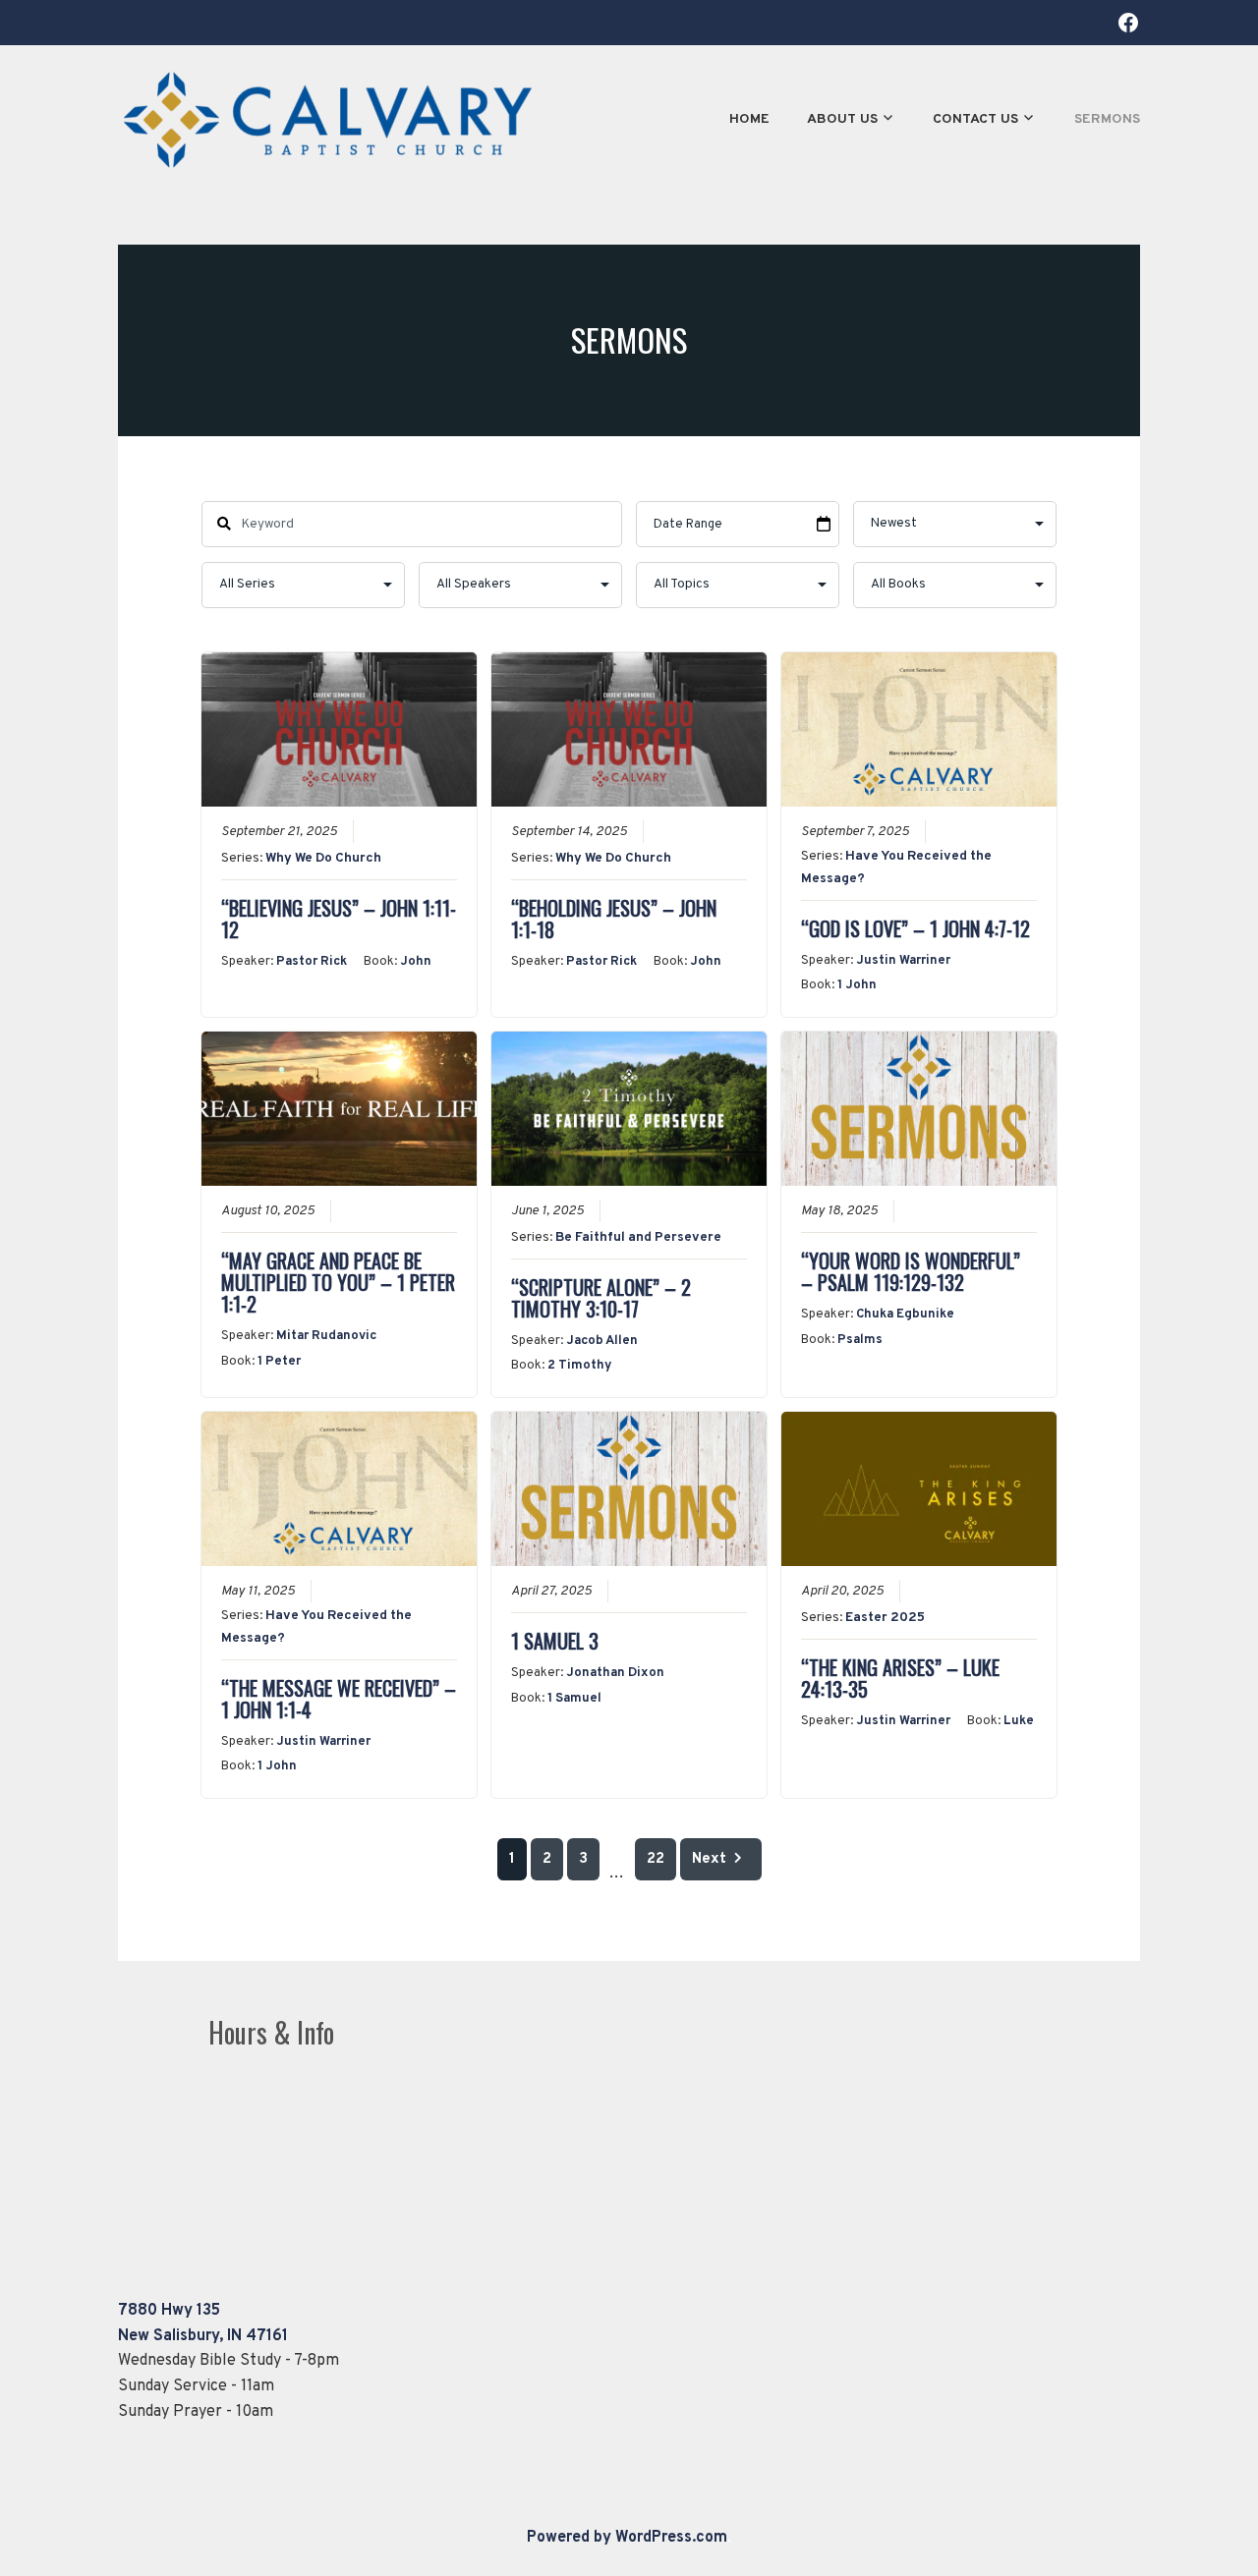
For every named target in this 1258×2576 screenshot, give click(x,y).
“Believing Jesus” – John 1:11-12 (339, 919)
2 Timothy (579, 1366)
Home (749, 119)
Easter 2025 (885, 1618)
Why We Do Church (323, 858)
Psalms (860, 1340)
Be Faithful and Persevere (638, 1237)
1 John (857, 985)
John (416, 962)
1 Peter (279, 1362)
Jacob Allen (602, 1341)
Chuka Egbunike (905, 1315)
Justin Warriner (903, 961)
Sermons (1107, 119)
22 (656, 1859)
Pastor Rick (312, 962)
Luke (1019, 1721)
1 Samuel (574, 1699)
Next (709, 1859)
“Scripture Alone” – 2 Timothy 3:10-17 (601, 1298)
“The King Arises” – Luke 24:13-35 (900, 1678)
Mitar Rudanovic (326, 1336)
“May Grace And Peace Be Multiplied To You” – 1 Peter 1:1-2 (338, 1282)
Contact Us (975, 119)
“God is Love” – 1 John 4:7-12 (915, 928)
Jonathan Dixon (615, 1673)
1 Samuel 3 (555, 1641)
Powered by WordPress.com (627, 2538)
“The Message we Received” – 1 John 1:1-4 (339, 1699)
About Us (842, 119)
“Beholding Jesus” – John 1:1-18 (614, 919)
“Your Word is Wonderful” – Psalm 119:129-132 (911, 1271)
